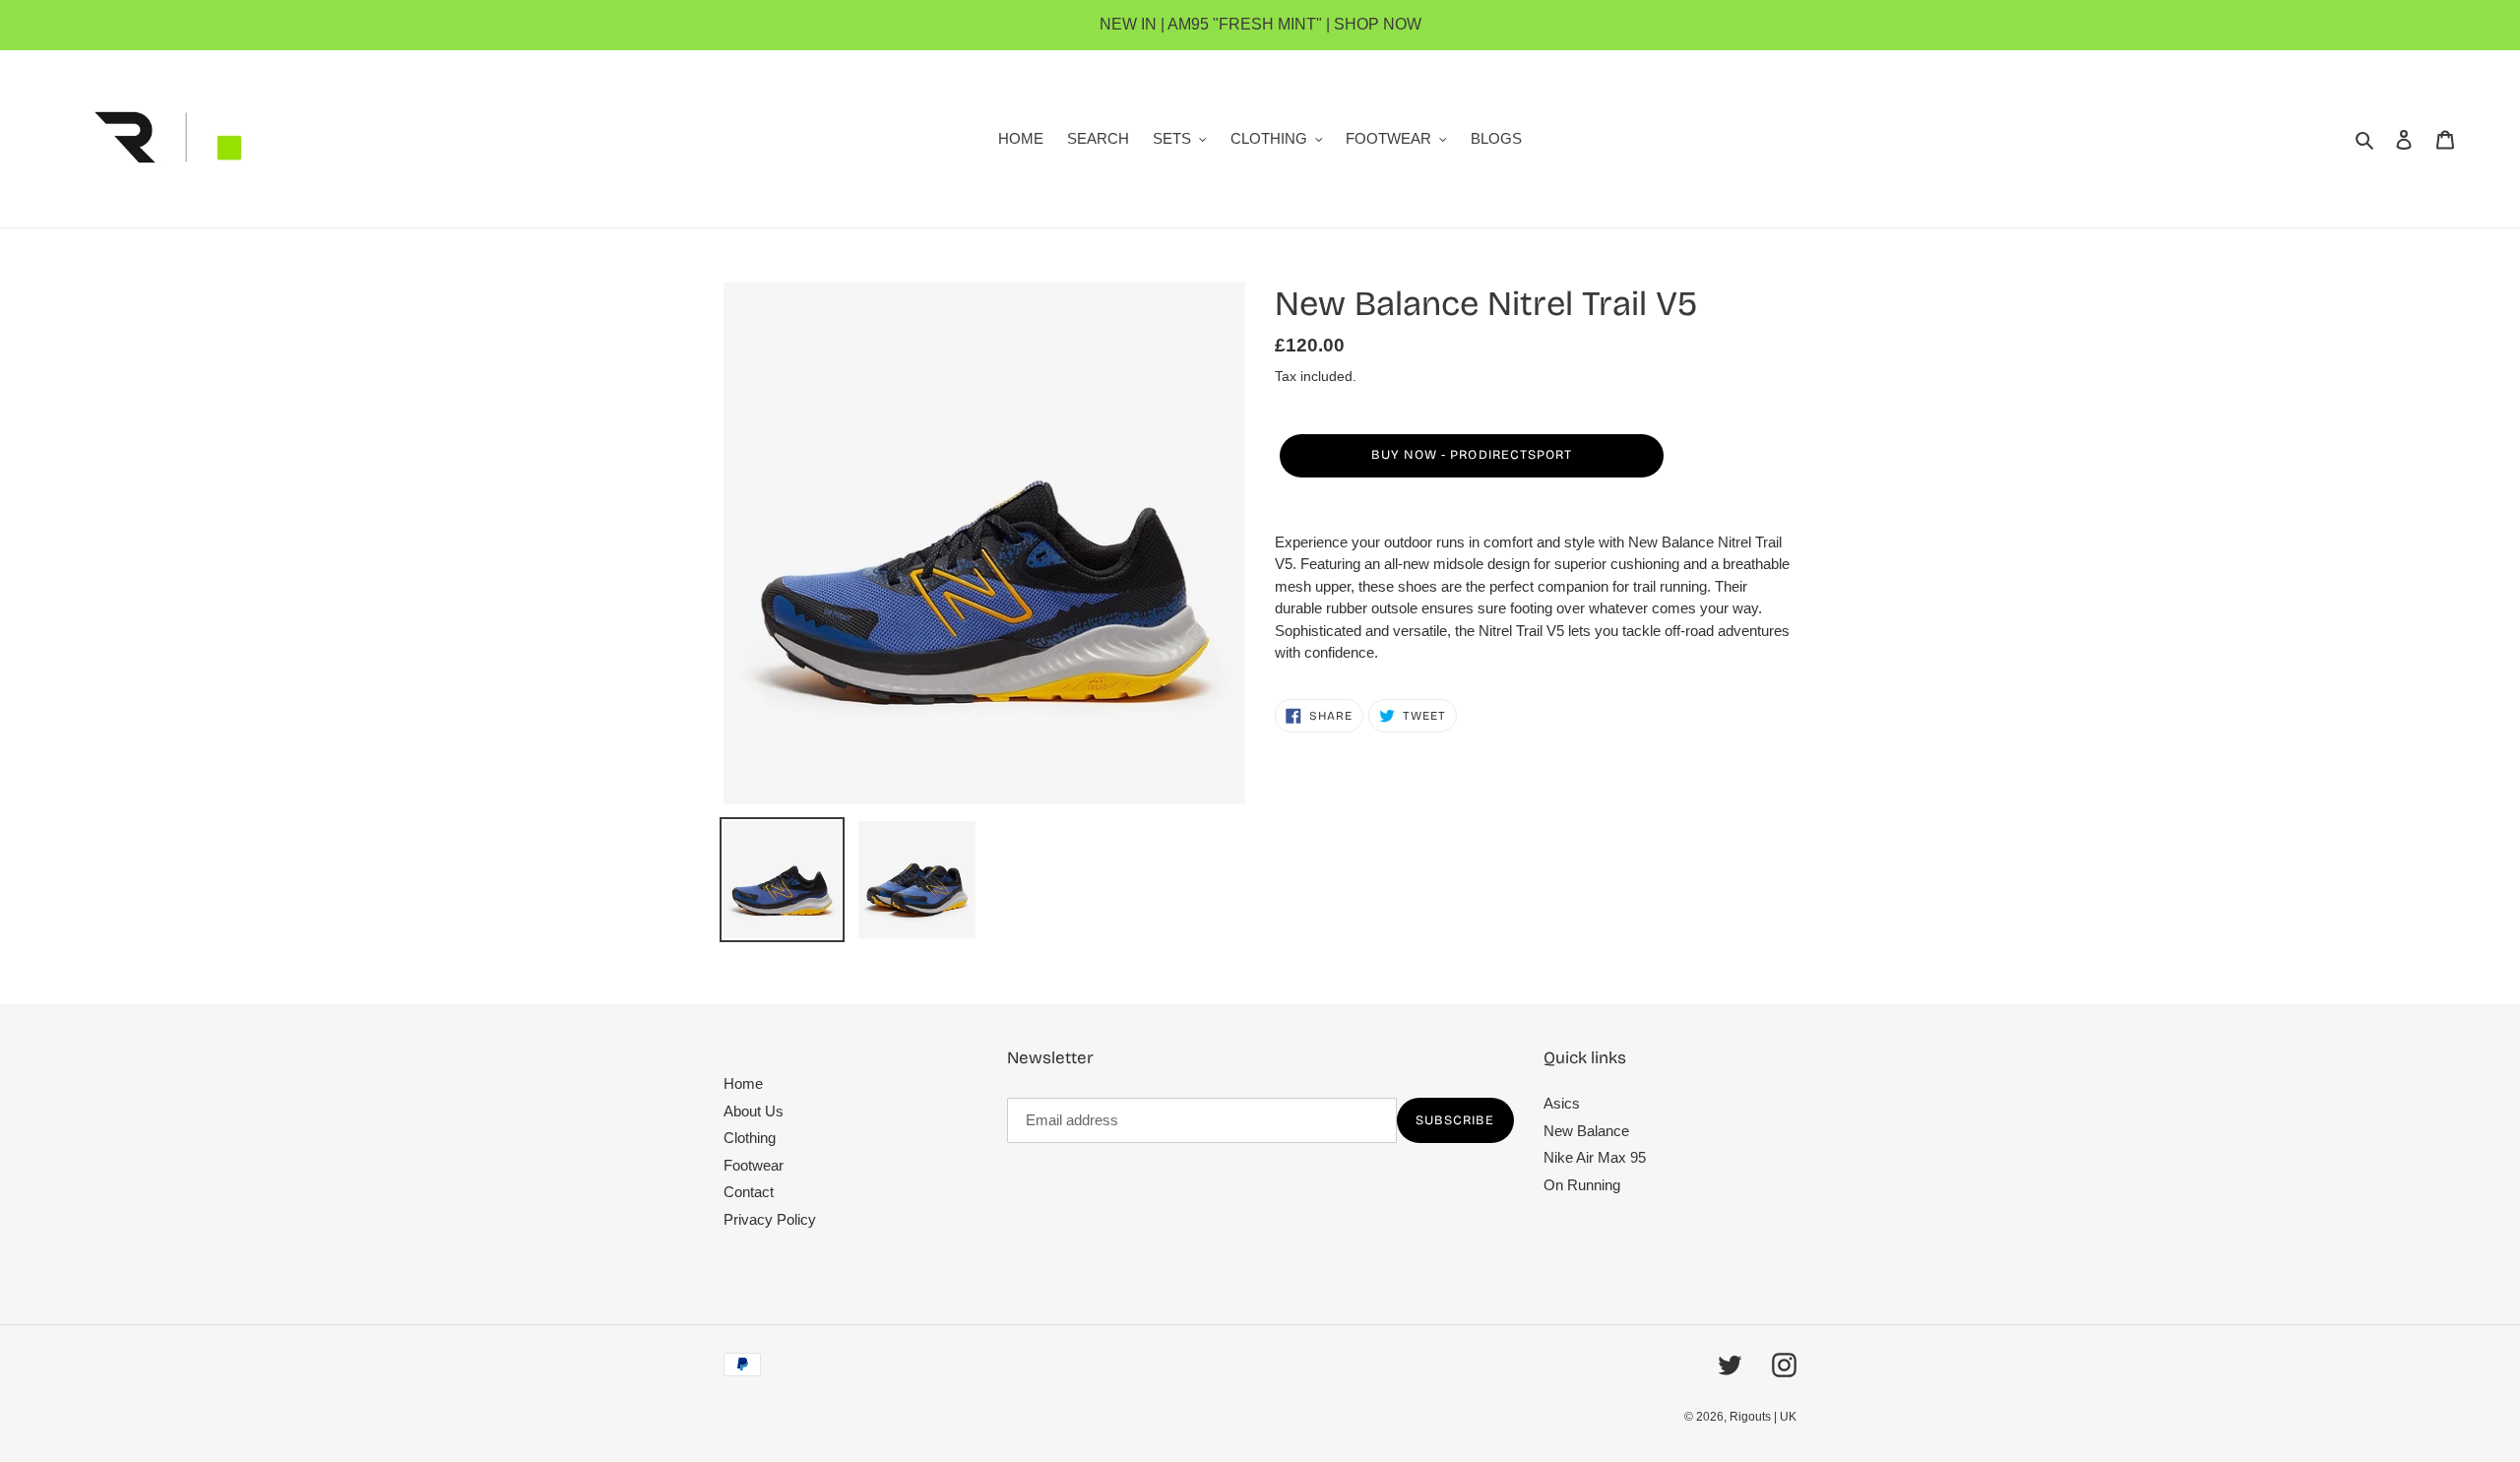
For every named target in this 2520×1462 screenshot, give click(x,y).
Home (743, 1083)
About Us (754, 1111)
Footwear (754, 1165)
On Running (1582, 1185)
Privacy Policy (770, 1219)
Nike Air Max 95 (1595, 1157)
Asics (1562, 1103)
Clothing (750, 1138)
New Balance (1586, 1131)
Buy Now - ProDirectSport (1472, 455)
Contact (749, 1192)
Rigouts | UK (1763, 1417)
